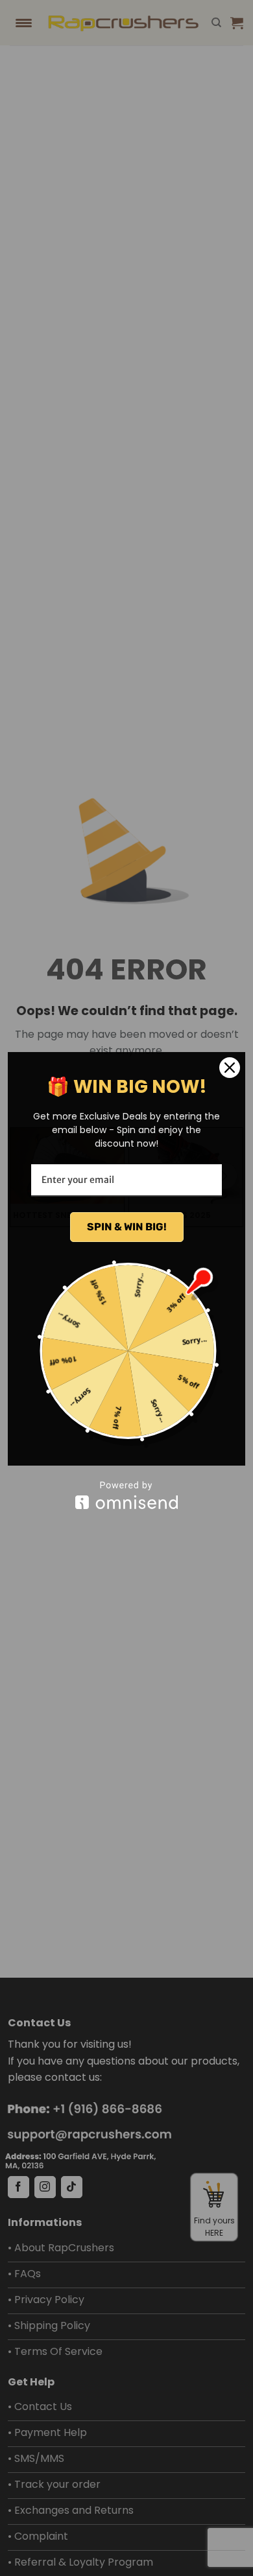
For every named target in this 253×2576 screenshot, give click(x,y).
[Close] (230, 1068)
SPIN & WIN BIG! (127, 1227)
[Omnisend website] (126, 1495)
